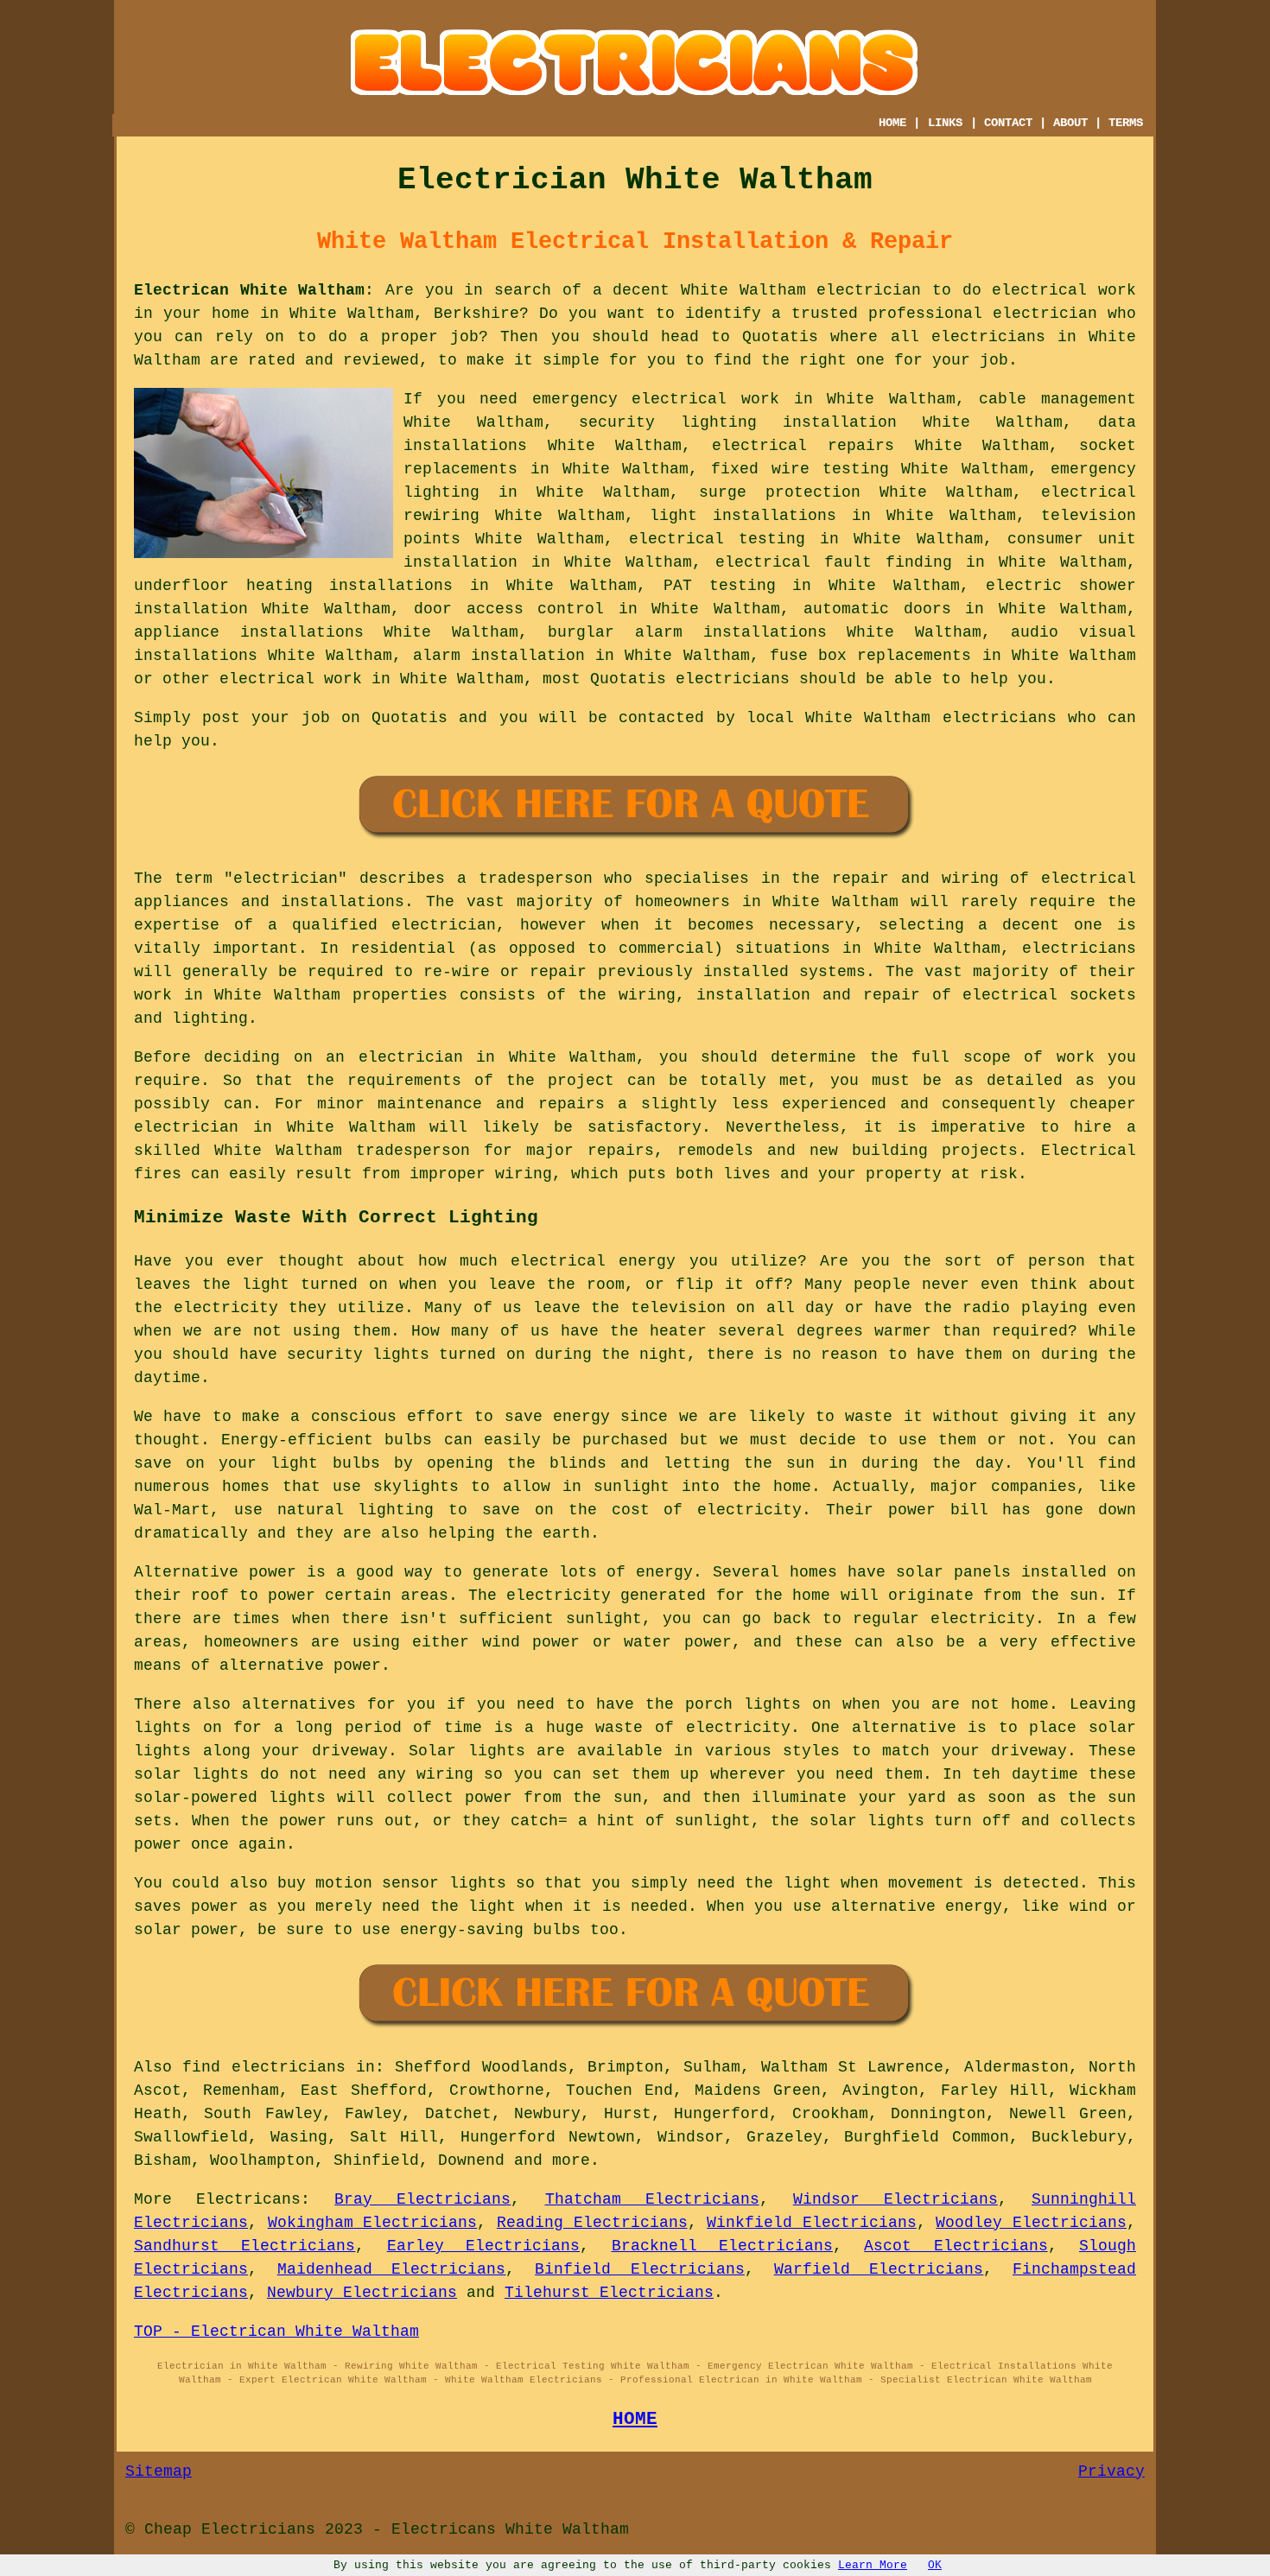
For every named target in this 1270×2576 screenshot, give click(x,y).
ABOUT (1070, 123)
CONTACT (1008, 123)
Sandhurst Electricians (244, 2246)
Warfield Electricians (879, 2269)
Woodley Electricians (1031, 2223)
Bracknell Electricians (722, 2246)
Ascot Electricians (956, 2246)
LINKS (945, 123)
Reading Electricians (592, 2223)
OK (935, 2565)
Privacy (1111, 2471)
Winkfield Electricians (812, 2223)
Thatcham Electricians (652, 2199)
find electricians (264, 2067)
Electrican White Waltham (249, 290)
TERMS (1126, 123)
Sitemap (159, 2471)
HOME (892, 123)
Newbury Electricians (362, 2293)
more (571, 2160)
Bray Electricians (422, 2199)
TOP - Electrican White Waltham (276, 2332)
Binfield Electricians (640, 2269)
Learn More (873, 2565)
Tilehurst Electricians (609, 2293)
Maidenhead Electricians (392, 2269)
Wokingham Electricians (373, 2223)
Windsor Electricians (895, 2199)
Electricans (248, 2199)
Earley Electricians (483, 2246)
